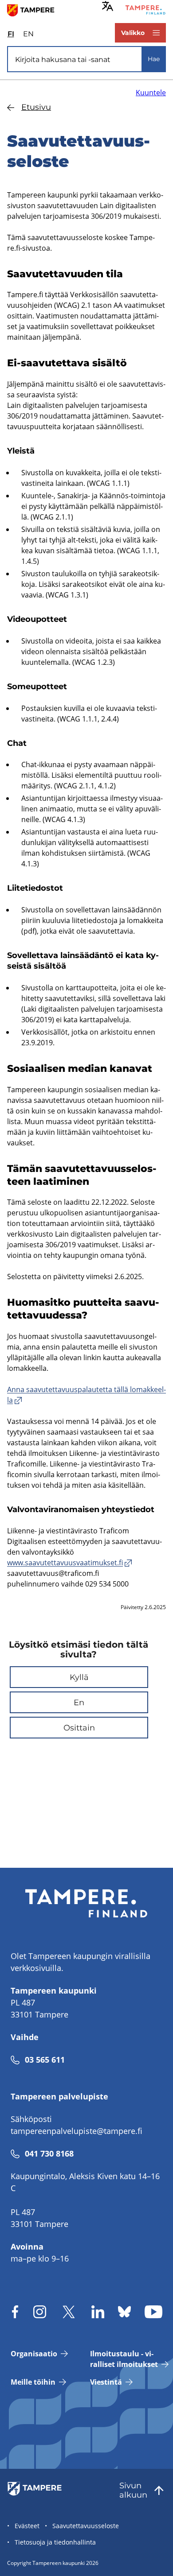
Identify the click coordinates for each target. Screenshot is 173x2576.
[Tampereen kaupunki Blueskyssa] (124, 2312)
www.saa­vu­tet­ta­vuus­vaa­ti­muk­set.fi (65, 1563)
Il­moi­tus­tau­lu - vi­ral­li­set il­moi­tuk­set (124, 2359)
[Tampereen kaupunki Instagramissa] (40, 2312)
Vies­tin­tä (106, 2382)
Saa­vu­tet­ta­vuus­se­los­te (86, 2526)
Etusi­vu (36, 107)
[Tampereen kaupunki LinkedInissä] (98, 2312)
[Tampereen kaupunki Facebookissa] (15, 2312)
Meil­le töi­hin (33, 2382)
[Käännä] (108, 6)
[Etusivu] (34, 10)
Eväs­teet (27, 2526)
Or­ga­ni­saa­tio (34, 2354)
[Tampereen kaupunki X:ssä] (69, 2312)
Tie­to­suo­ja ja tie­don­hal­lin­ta (55, 2542)
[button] (79, 1677)
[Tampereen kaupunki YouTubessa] (153, 2312)
